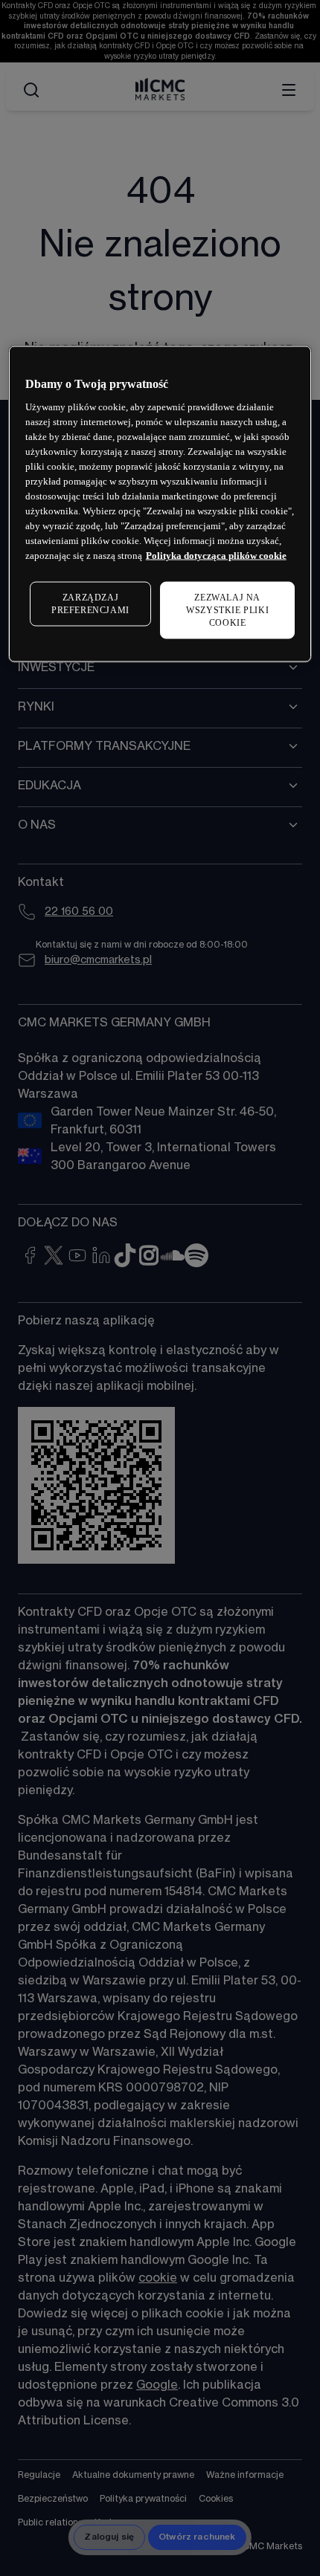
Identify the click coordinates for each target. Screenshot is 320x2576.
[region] (160, 504)
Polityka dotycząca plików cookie (216, 556)
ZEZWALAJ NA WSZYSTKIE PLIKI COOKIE (227, 610)
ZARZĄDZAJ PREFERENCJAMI (90, 604)
